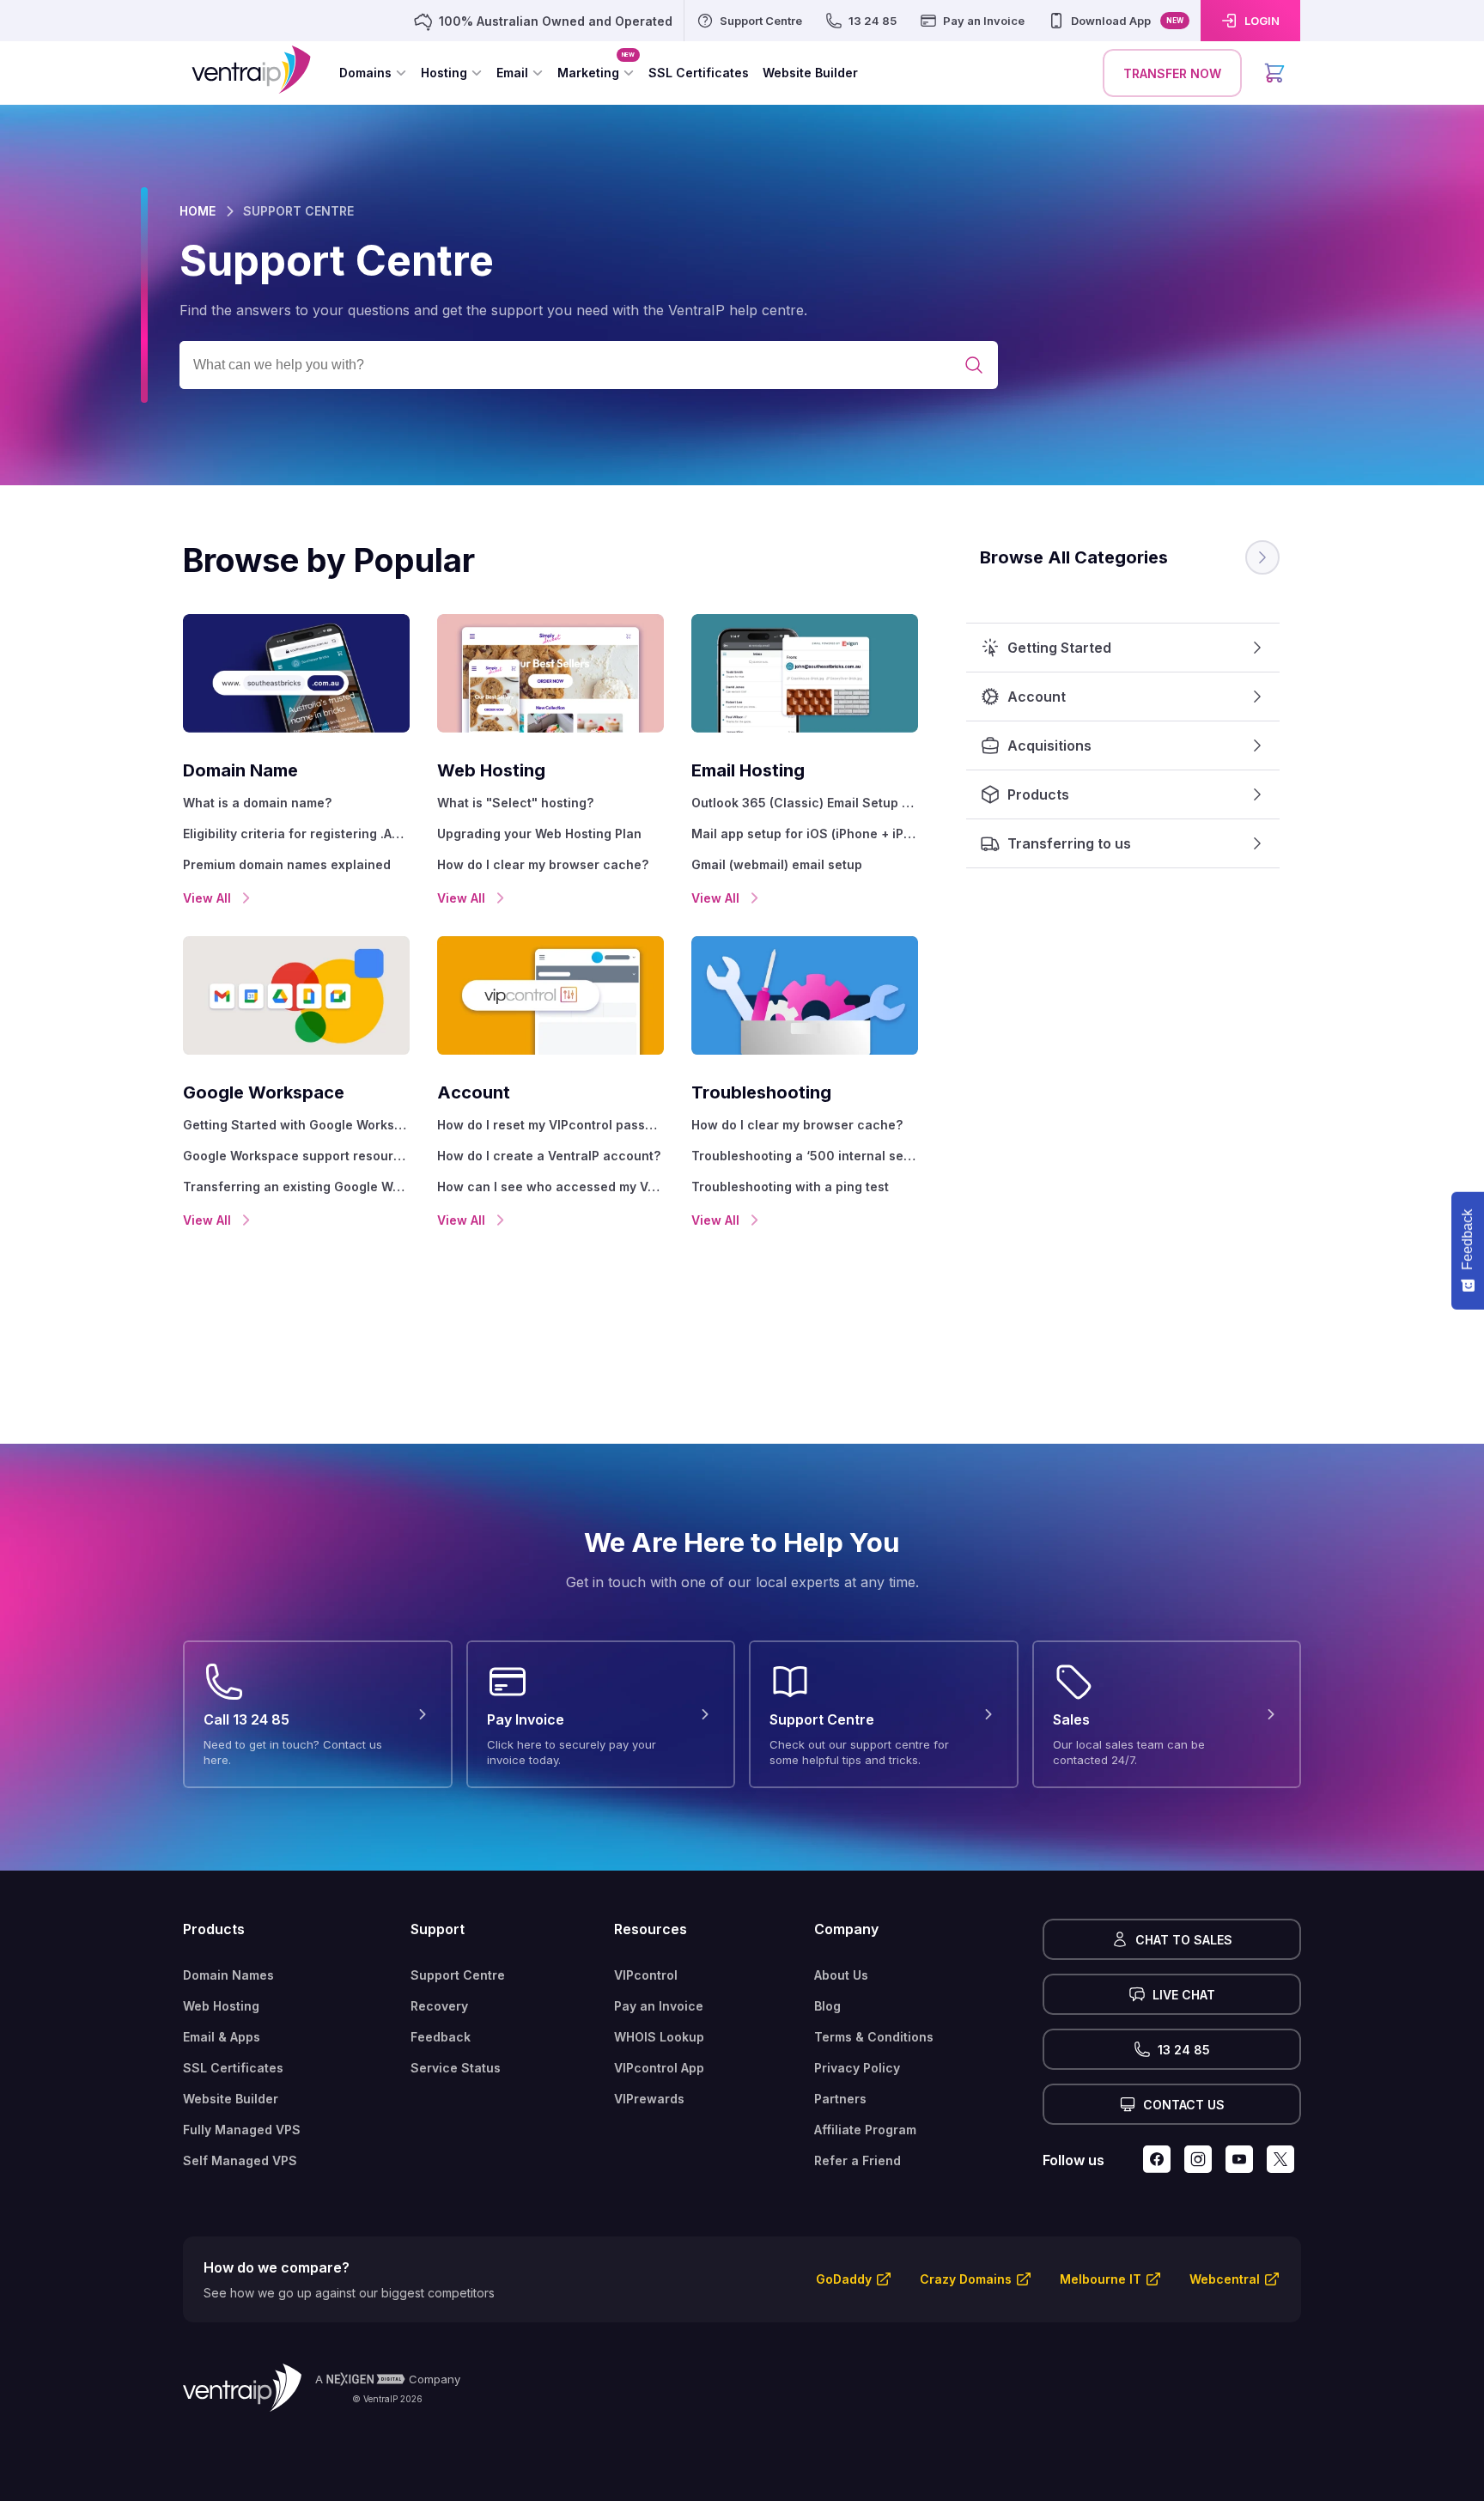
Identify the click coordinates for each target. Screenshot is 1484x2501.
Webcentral (1225, 2279)
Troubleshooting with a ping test (790, 1187)
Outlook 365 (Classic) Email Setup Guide (805, 803)
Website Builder (231, 2099)
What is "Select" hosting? (515, 803)
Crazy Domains (966, 2279)
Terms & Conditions (874, 2037)
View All (207, 898)
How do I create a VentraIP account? (549, 1156)
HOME (198, 211)
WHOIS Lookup (659, 2037)
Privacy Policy (857, 2068)
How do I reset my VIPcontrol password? (550, 1125)
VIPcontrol (646, 1975)
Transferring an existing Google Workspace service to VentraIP (296, 1187)
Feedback (441, 2037)
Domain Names (228, 1975)
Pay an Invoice (659, 2006)
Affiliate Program (865, 2130)
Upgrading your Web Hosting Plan (539, 834)
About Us (841, 1975)
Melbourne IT (1101, 2279)
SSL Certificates (233, 2068)
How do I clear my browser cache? (543, 864)
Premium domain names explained (287, 864)
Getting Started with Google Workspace (296, 1125)
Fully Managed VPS (242, 2130)
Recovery (439, 2006)
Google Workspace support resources (296, 1156)
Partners (840, 2099)
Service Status (456, 2068)
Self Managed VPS (240, 2160)
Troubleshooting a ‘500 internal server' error (805, 1156)
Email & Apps (222, 2037)
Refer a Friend (858, 2160)
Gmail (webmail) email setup (777, 864)
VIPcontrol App (659, 2068)
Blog (827, 2006)
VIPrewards (649, 2099)
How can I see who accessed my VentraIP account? (550, 1187)
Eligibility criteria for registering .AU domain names (296, 834)
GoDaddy (844, 2279)
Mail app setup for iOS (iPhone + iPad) (805, 834)
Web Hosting (221, 2006)
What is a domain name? (257, 803)
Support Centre (458, 1975)
